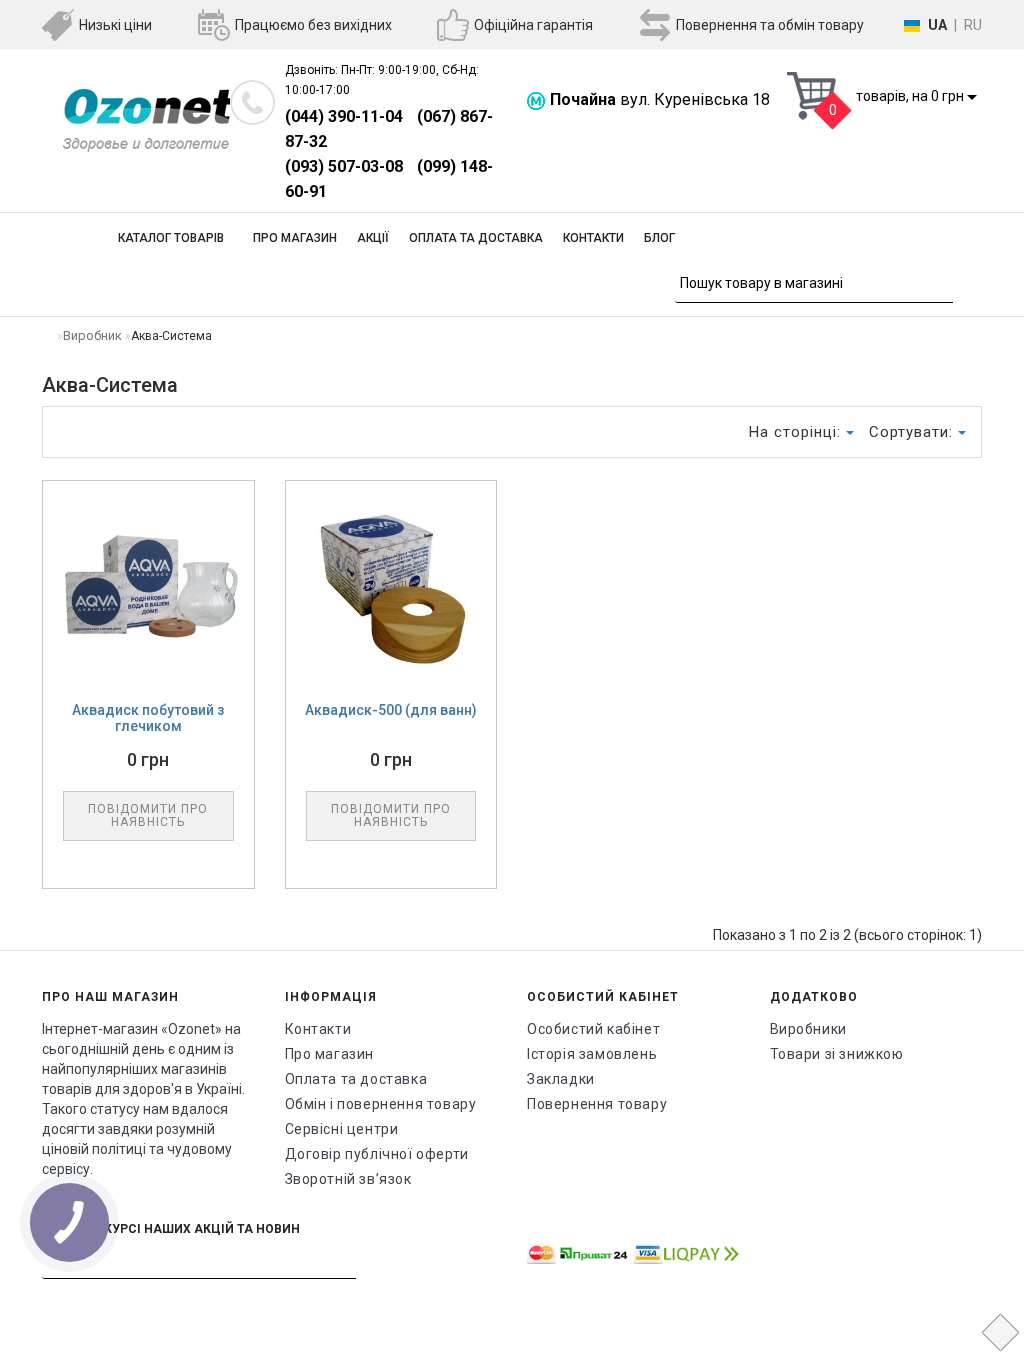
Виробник (92, 335)
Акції (373, 238)
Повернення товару (597, 1104)
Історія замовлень (592, 1054)
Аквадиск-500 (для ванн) (391, 710)
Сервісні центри (342, 1129)
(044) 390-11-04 (344, 116)
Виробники (808, 1029)
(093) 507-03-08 (344, 166)
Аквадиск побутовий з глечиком (148, 718)
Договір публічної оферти (377, 1154)
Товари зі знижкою (837, 1054)
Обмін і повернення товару (381, 1104)
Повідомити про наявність (148, 815)
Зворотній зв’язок (348, 1179)
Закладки (561, 1079)
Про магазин (295, 238)
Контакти (593, 238)
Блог (659, 238)
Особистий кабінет (593, 1029)
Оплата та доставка (476, 238)
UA (937, 25)
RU (973, 25)
